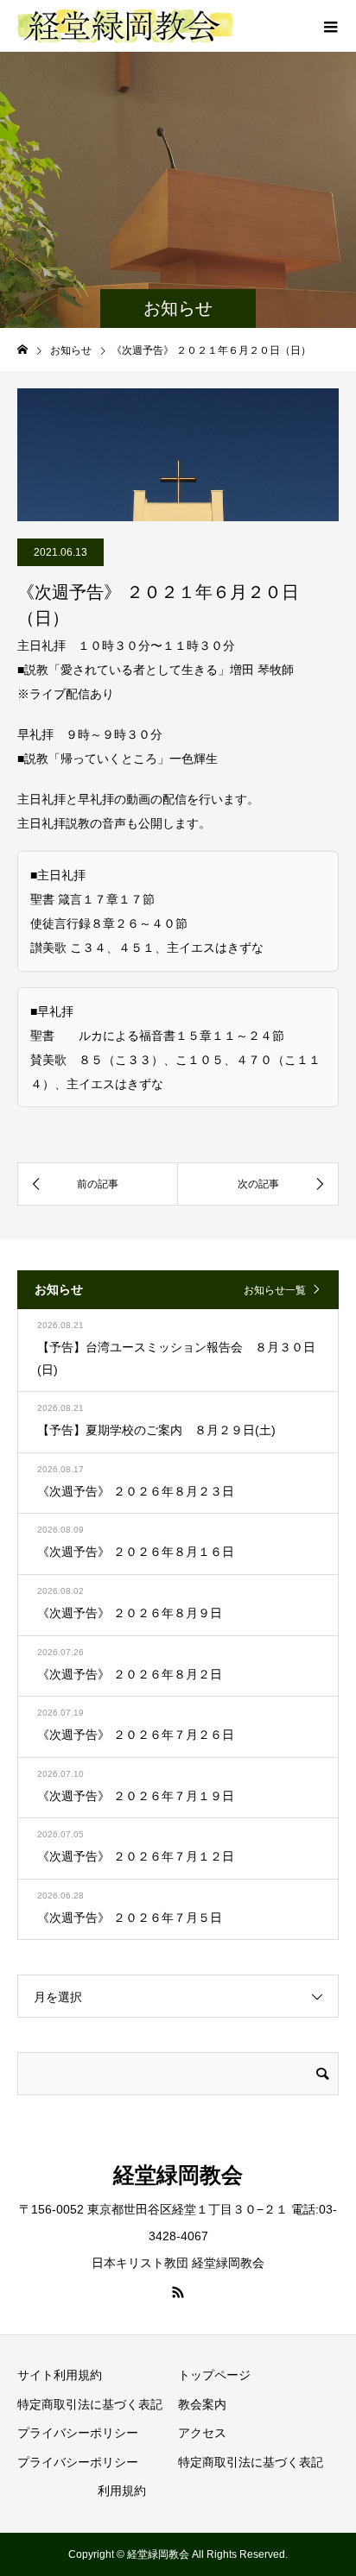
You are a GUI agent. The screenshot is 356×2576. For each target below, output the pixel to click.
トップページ (214, 2375)
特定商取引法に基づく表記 (90, 2404)
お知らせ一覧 (275, 1290)
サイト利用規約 (60, 2375)
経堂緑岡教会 (178, 2175)
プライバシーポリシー (78, 2433)
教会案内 (202, 2404)
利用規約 (122, 2491)
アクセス (202, 2433)
